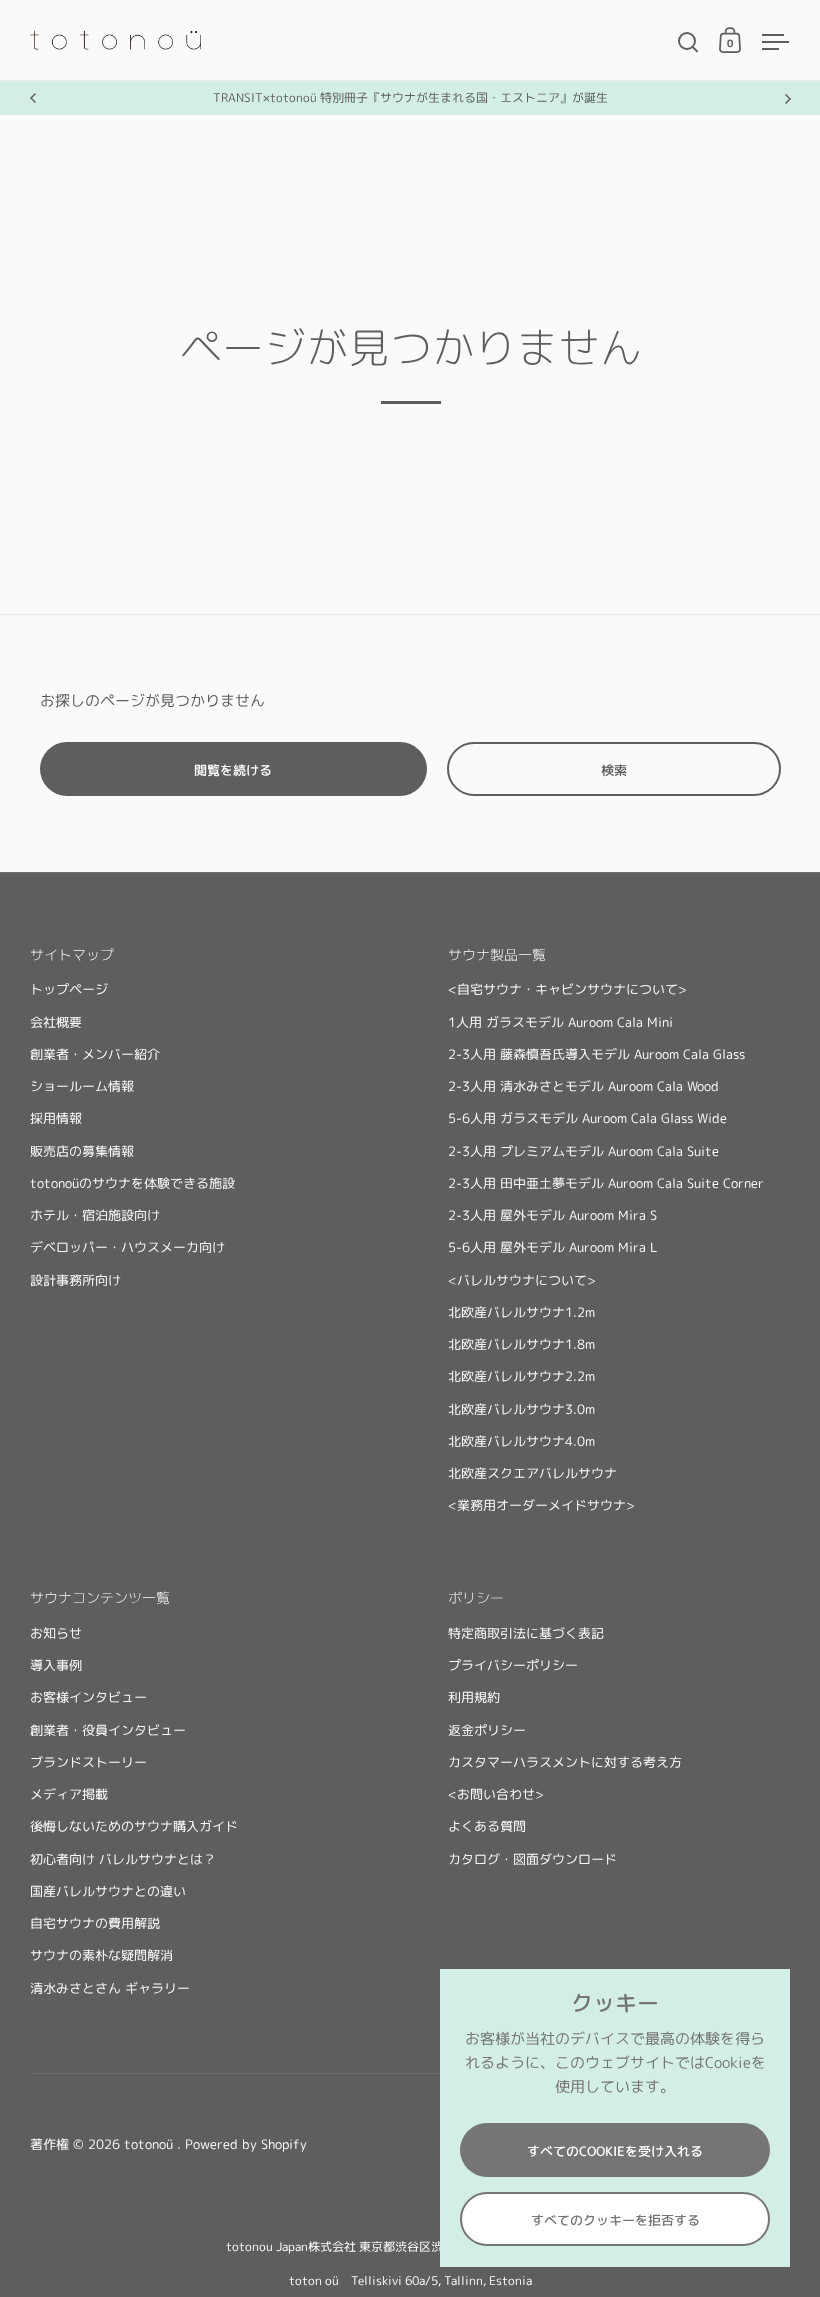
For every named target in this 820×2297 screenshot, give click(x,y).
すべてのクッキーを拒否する (615, 2220)
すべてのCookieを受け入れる (615, 2151)
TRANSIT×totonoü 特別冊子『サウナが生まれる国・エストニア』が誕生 (410, 97)
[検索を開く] (688, 42)
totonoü (150, 2144)
